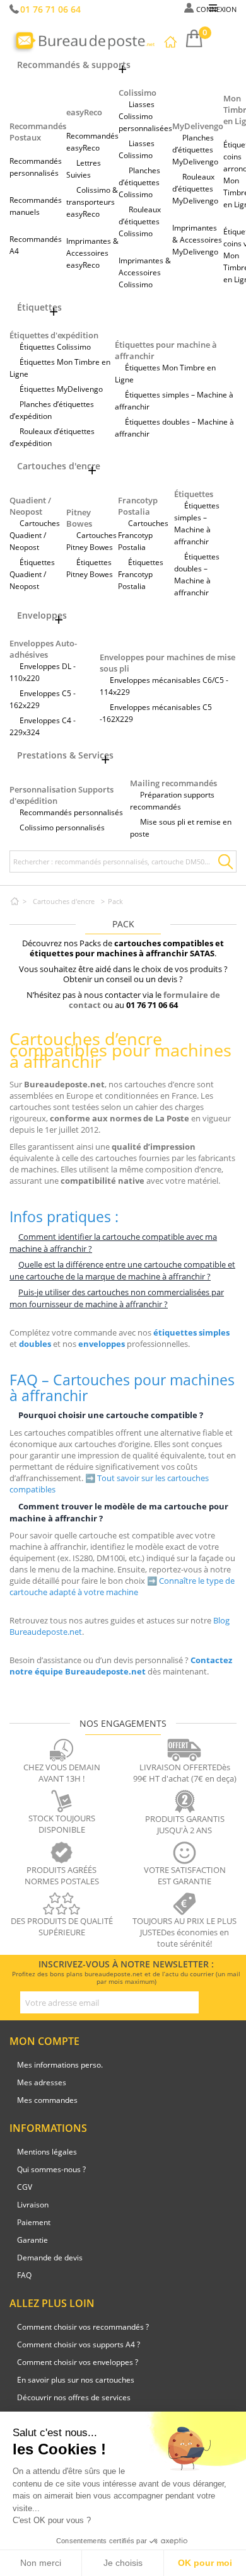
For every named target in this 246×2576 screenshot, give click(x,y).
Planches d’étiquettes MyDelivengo (195, 150)
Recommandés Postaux (38, 132)
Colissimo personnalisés (62, 827)
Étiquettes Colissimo (55, 347)
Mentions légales (47, 2152)
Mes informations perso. (60, 2065)
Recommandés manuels (36, 206)
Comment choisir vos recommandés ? (83, 2327)
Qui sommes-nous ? (51, 2169)
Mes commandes (47, 2100)
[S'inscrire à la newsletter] (209, 2003)
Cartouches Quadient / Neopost (35, 535)
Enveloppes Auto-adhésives (43, 649)
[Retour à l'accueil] (15, 901)
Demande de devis (50, 2258)
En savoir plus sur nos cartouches (76, 2380)
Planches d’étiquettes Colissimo (139, 182)
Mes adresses (42, 2082)
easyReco (84, 112)
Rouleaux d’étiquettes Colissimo (140, 221)
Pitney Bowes (79, 518)
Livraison (33, 2205)
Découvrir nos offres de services (74, 2397)
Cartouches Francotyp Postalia (143, 535)
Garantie (32, 2240)
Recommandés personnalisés (36, 167)
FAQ (24, 2275)
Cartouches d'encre (64, 901)
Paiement (34, 2222)
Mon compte (44, 2041)
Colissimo (138, 93)
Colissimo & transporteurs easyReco (92, 202)
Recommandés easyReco (92, 142)
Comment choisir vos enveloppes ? (78, 2362)
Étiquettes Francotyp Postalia (141, 574)
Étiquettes (194, 494)
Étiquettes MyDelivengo (61, 389)
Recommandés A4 (36, 245)
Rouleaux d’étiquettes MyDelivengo (195, 189)
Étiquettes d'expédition (54, 335)
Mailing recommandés (173, 783)
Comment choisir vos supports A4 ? (79, 2344)
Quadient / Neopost (30, 506)
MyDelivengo (198, 126)
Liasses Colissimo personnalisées (145, 116)
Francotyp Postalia (138, 506)
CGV (25, 2187)
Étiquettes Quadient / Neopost (32, 574)
